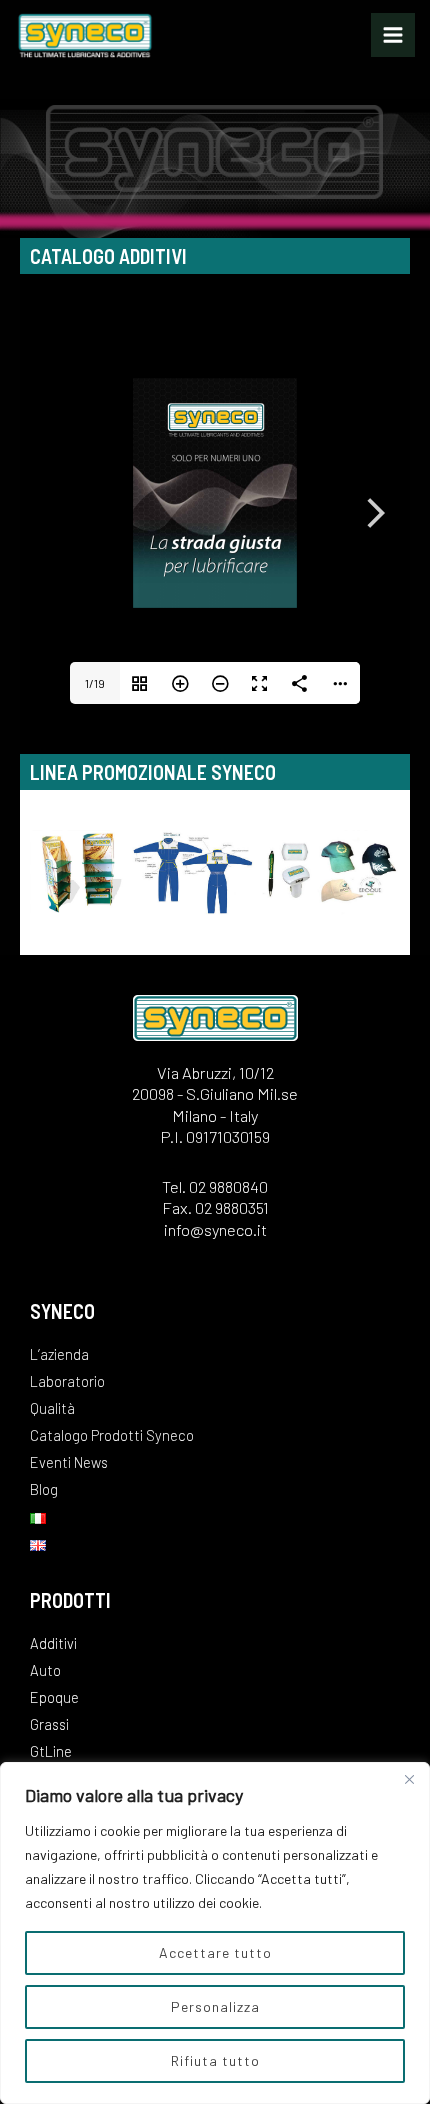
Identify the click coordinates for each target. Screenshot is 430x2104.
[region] (215, 1933)
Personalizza (215, 2006)
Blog (44, 1489)
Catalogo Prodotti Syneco (112, 1435)
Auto (45, 1670)
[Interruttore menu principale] (393, 35)
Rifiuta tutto (215, 2060)
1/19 (95, 683)
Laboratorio (67, 1381)
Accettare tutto (215, 1952)
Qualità (52, 1408)
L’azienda (59, 1354)
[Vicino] (409, 1779)
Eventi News (69, 1462)
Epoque (54, 1697)
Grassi (49, 1724)
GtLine (51, 1751)
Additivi (53, 1643)
